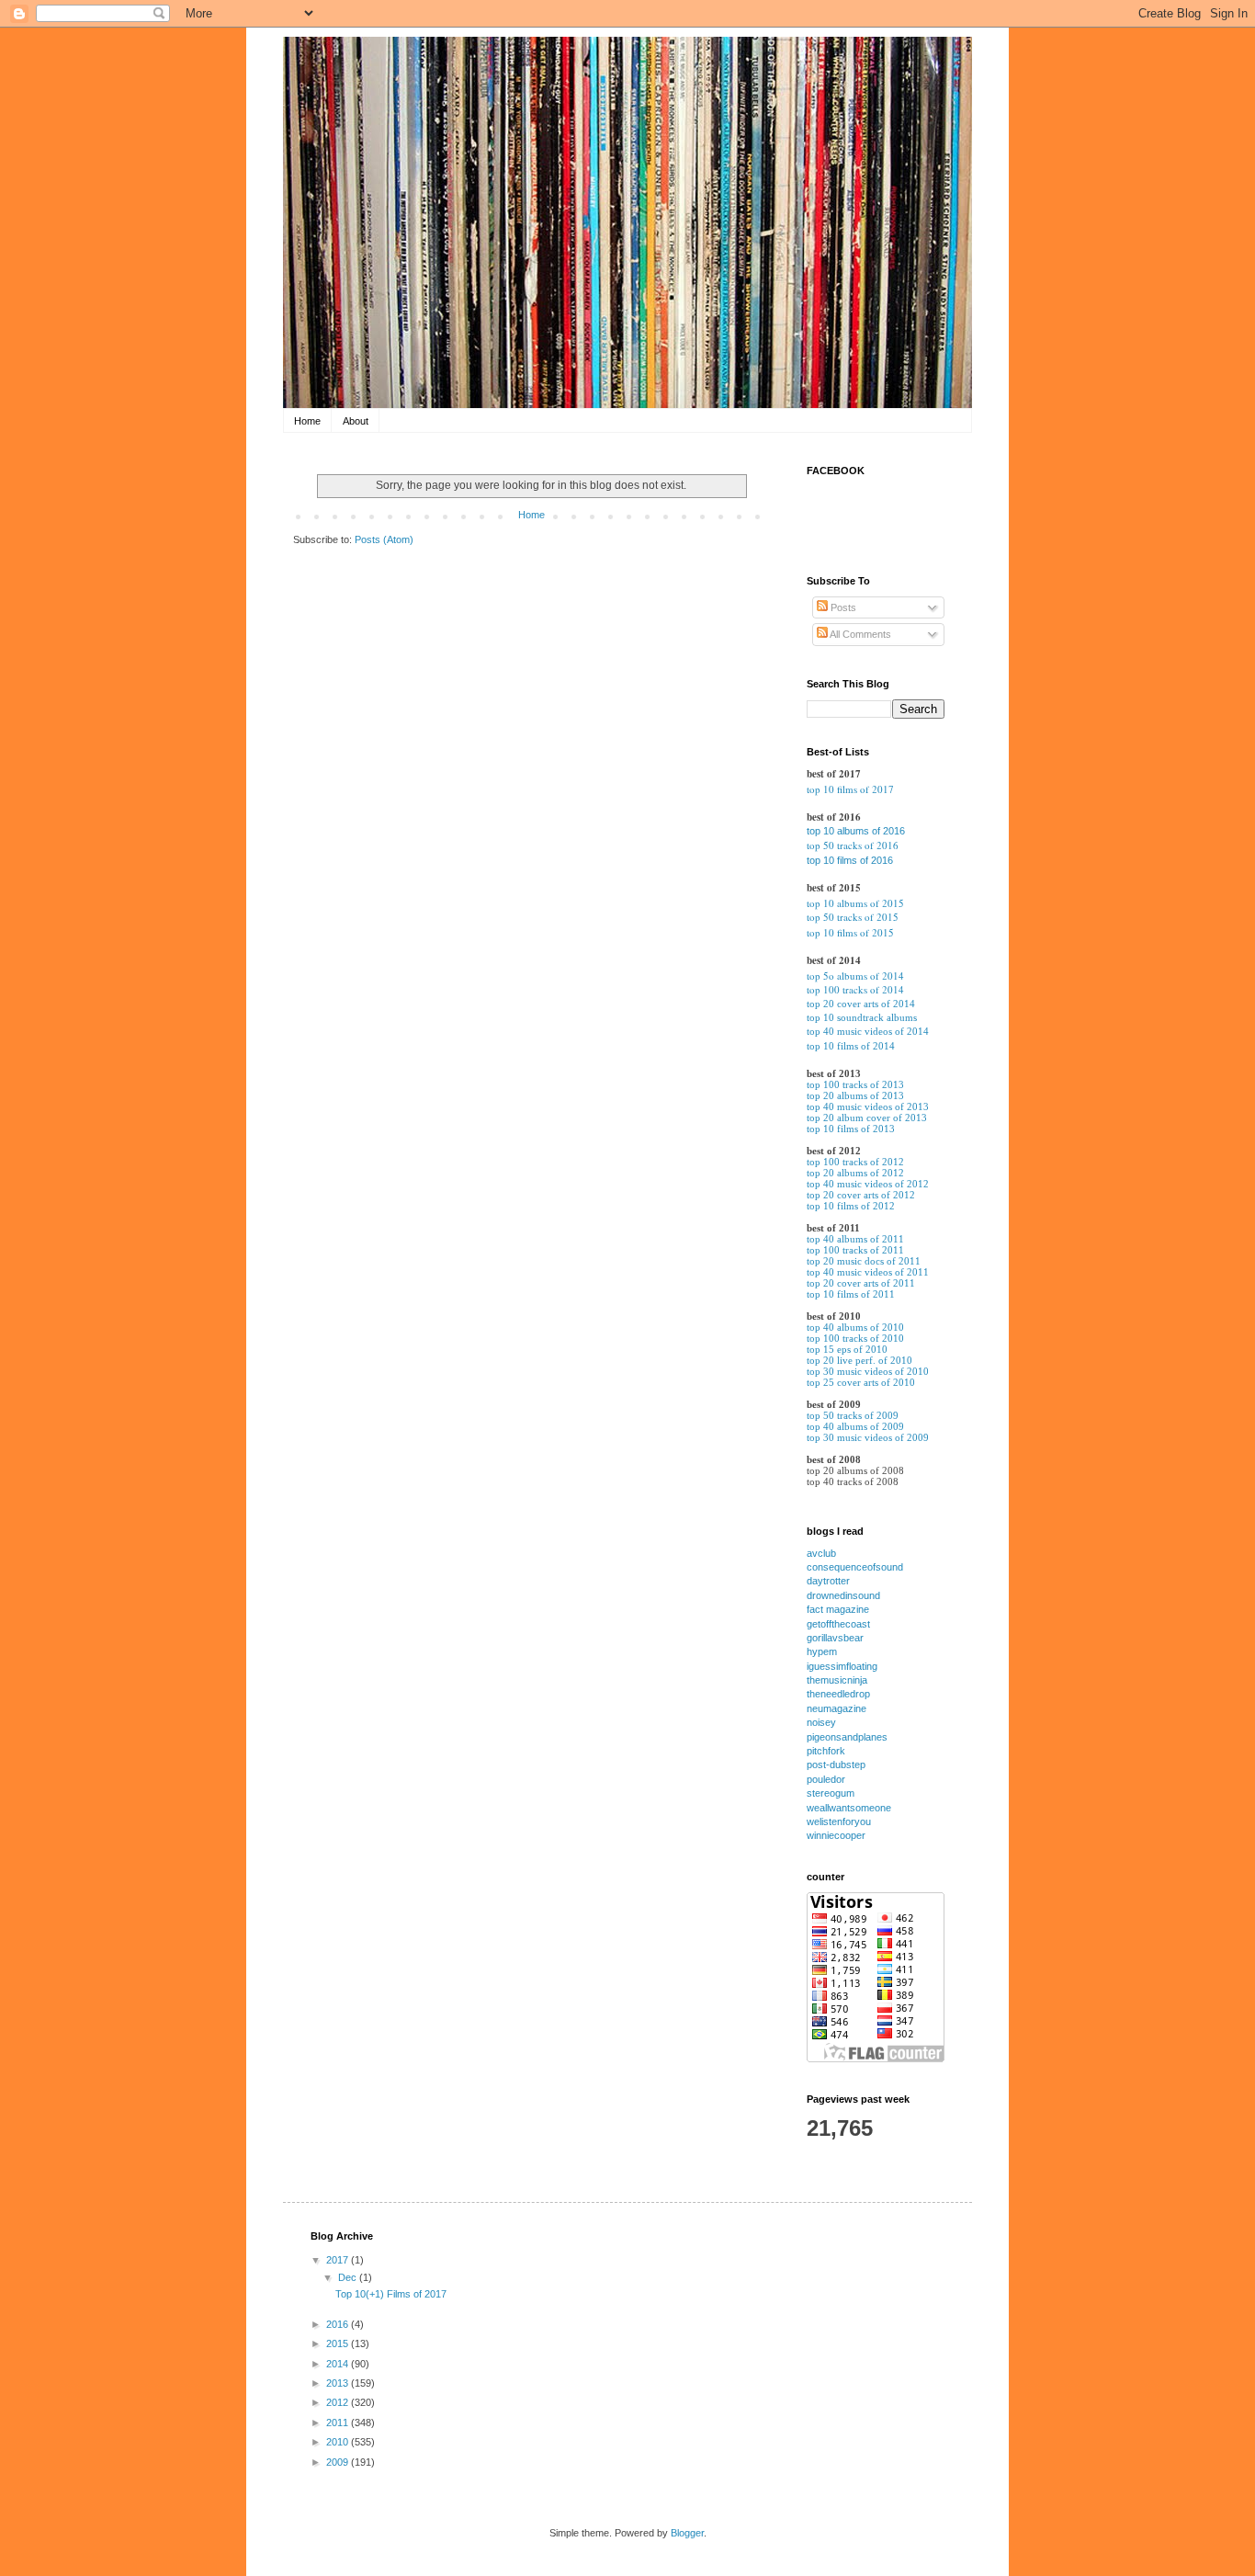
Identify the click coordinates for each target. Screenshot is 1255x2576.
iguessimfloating (842, 1666)
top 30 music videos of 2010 (868, 1371)
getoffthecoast (838, 1624)
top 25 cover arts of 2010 (861, 1382)
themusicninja (837, 1680)
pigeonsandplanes (847, 1737)
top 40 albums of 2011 (855, 1239)
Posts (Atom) (384, 539)
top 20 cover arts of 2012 (861, 1195)
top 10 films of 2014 (851, 1046)
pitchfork (826, 1751)
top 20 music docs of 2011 (864, 1261)
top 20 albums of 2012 (855, 1173)
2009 (339, 2462)
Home (307, 421)
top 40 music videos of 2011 (868, 1272)
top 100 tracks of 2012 (855, 1162)
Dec (349, 2277)
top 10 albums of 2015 (855, 903)
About (356, 421)
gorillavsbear (835, 1638)
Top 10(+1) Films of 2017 (391, 2294)
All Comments (859, 634)
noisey (821, 1722)
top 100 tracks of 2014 (855, 989)
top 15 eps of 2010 (847, 1349)
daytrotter (828, 1581)
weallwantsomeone (849, 1808)
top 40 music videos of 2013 (868, 1106)
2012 (339, 2402)
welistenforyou (839, 1821)
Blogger (687, 2533)
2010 (339, 2442)
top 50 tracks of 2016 (853, 845)
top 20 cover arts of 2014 (861, 1004)
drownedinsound (843, 1595)
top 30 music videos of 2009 (868, 1437)
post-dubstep (836, 1765)
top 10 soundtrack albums (862, 1017)
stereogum (831, 1793)
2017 (339, 2260)
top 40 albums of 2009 (855, 1426)
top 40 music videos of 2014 (868, 1031)
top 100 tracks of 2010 (855, 1338)
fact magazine (838, 1609)
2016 (339, 2324)
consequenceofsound (855, 1567)
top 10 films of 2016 (850, 860)
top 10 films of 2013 (851, 1129)
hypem (822, 1651)
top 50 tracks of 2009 (853, 1415)
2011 (339, 2423)
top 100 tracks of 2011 (855, 1250)
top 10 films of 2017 (850, 789)
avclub (821, 1553)
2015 (339, 2343)
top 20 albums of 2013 (855, 1095)
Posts (842, 607)
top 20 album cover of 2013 (867, 1118)
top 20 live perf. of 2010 (859, 1360)
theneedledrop (838, 1694)
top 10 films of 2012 (851, 1206)
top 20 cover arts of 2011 (861, 1283)
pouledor (826, 1779)
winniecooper (836, 1835)
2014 (339, 2364)
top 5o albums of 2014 (855, 976)
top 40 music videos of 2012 (868, 1184)
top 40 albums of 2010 (855, 1327)
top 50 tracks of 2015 (853, 917)
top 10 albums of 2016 (856, 831)
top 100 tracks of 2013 (855, 1084)
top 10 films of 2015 (850, 932)
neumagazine (837, 1708)
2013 (339, 2383)
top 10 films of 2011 (851, 1294)
